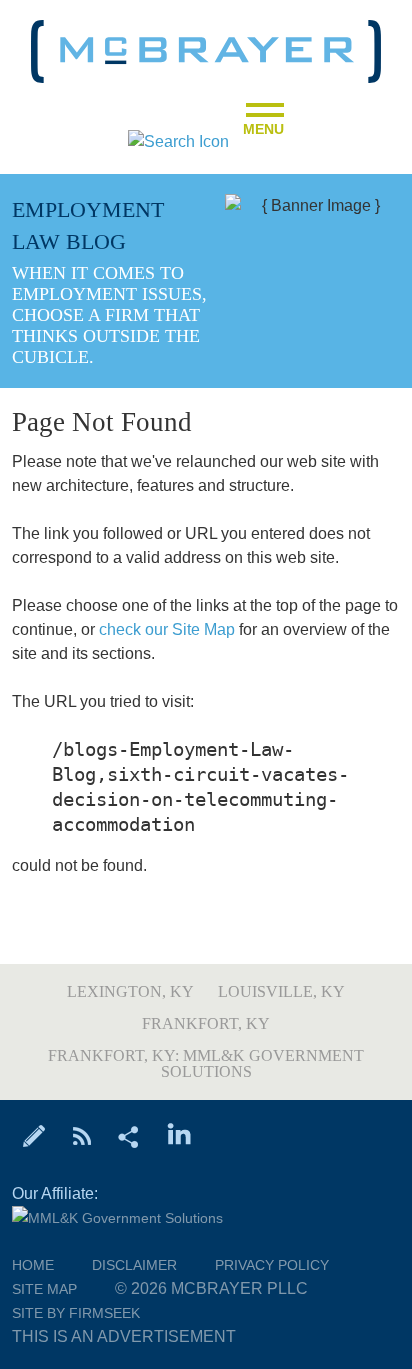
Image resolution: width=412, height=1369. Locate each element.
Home (33, 1265)
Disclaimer (134, 1265)
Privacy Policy (272, 1265)
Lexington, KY (130, 991)
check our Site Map (167, 629)
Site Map (44, 1289)
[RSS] (81, 1135)
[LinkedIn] (179, 1135)
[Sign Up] (34, 1135)
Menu (263, 123)
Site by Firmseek (76, 1313)
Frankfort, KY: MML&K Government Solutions (206, 1063)
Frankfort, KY (206, 1023)
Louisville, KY (281, 991)
